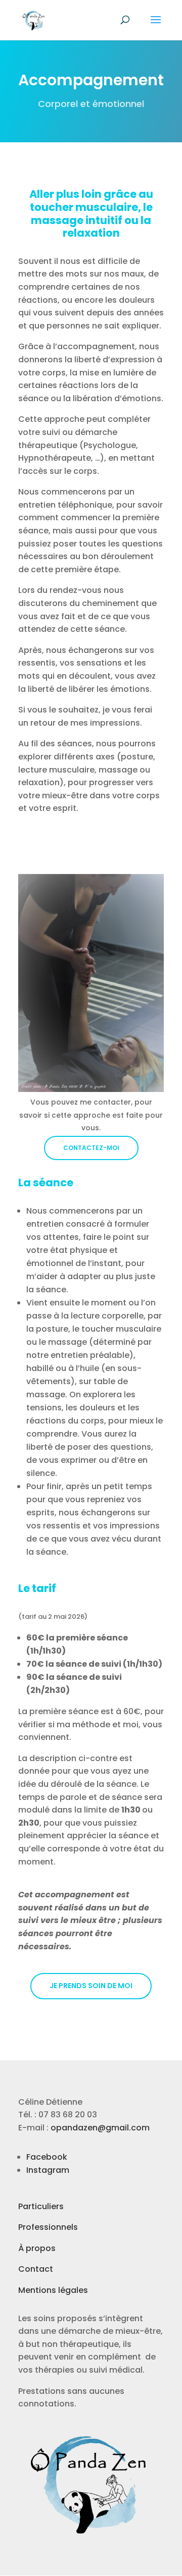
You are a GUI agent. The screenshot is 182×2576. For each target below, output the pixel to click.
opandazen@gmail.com (100, 2128)
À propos (37, 2248)
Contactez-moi (91, 1148)
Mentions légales (53, 2290)
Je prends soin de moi (91, 1986)
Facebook (47, 2157)
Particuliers (41, 2206)
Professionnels (48, 2227)
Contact (36, 2269)
